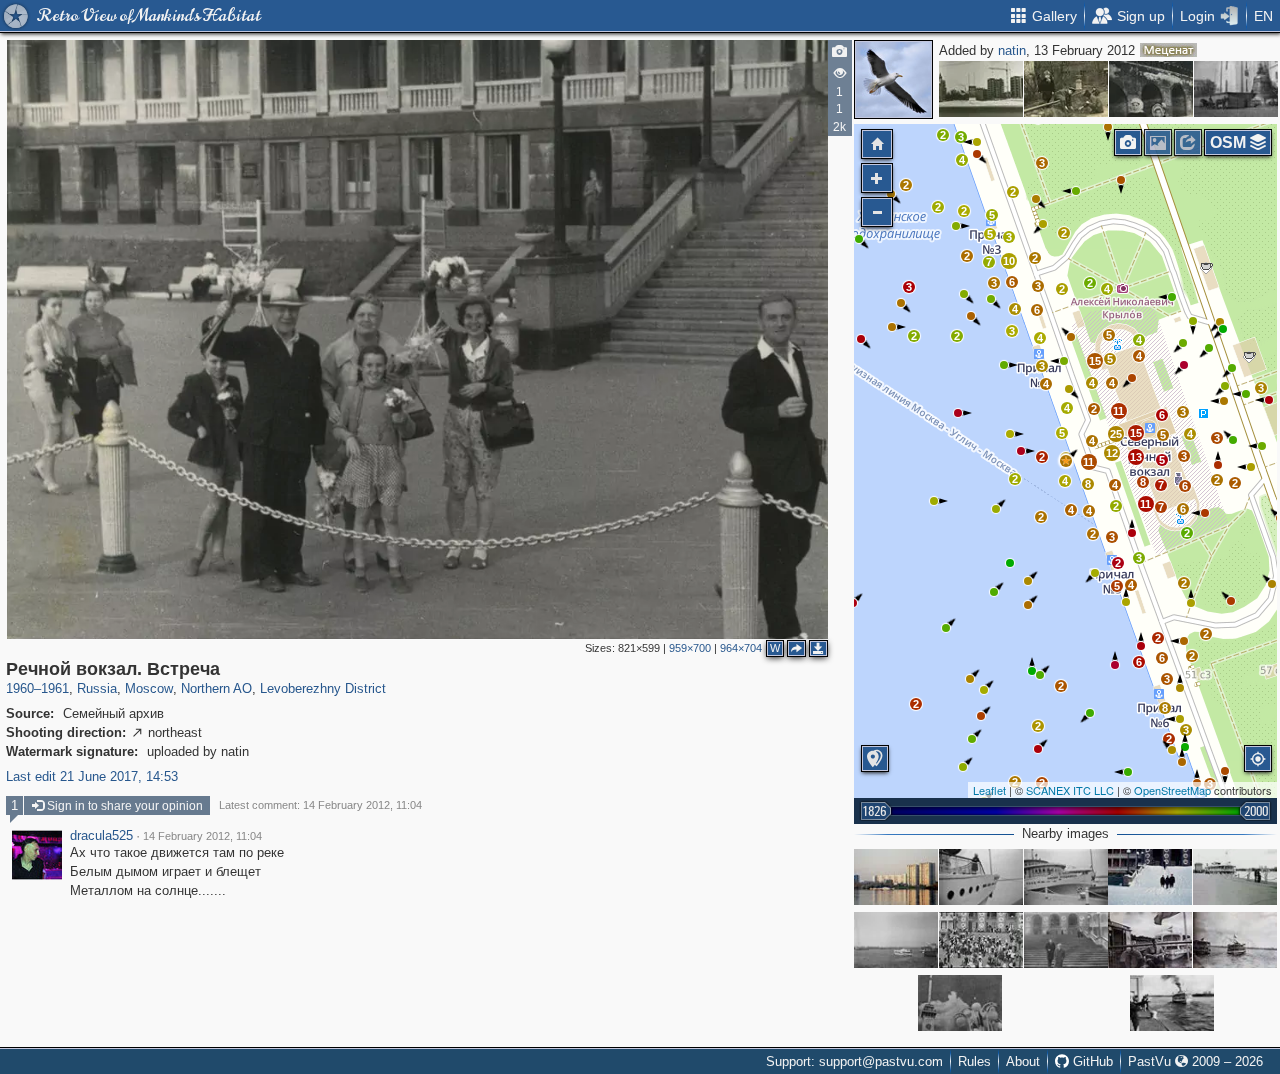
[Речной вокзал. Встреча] (1066, 461)
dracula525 (101, 836)
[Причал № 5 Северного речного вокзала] (1235, 877)
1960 (20, 688)
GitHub (1091, 1061)
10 (1009, 261)
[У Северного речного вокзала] (981, 877)
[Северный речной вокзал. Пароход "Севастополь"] (1235, 940)
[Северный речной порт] (1150, 877)
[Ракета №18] (896, 940)
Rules (974, 1061)
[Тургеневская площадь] (981, 89)
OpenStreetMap (1172, 790)
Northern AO (216, 688)
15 (1136, 433)
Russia (97, 688)
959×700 (690, 648)
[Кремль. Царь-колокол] (1236, 89)
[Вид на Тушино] (896, 877)
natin (1012, 50)
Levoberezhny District (323, 688)
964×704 (741, 648)
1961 (55, 688)
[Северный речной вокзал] (1066, 940)
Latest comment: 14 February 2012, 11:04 (320, 805)
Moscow (149, 688)
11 (1145, 504)
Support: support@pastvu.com (854, 1061)
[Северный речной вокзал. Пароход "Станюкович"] (1172, 1003)
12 (1112, 453)
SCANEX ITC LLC (1070, 790)
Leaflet (989, 790)
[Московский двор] (1066, 89)
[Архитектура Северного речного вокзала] (960, 1003)
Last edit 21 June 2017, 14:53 (92, 776)
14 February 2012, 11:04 (202, 836)
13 (1136, 457)
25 (1116, 434)
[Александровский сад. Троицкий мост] (1151, 89)
